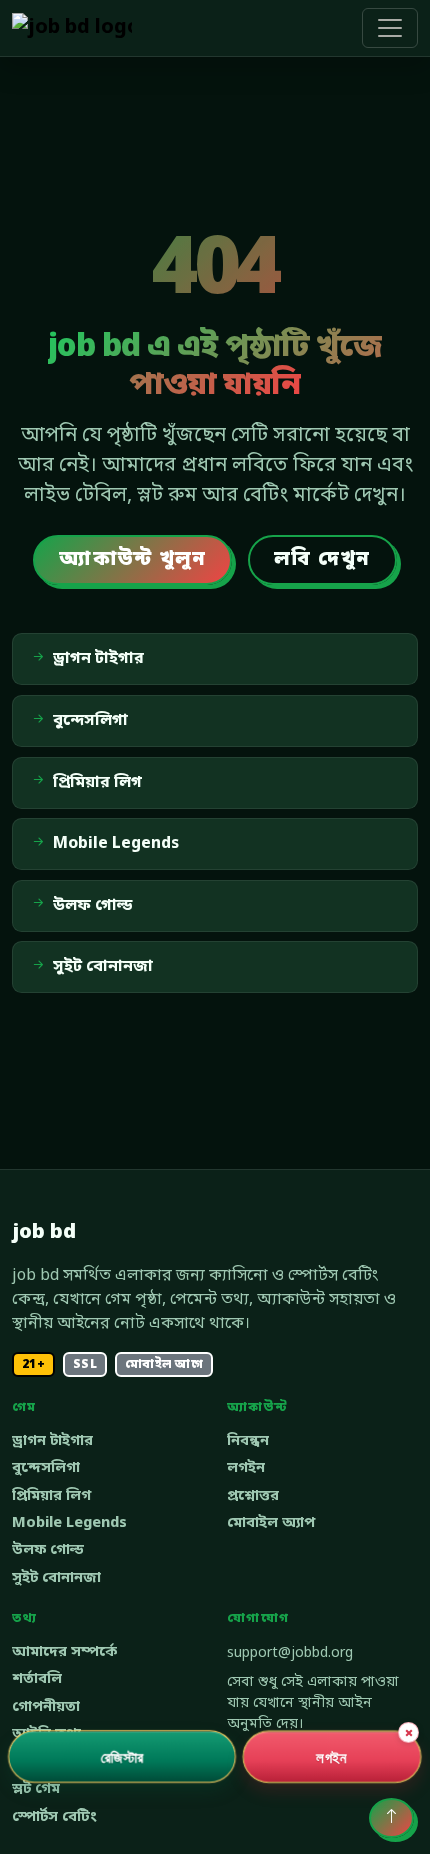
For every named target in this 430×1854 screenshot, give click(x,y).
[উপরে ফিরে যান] (391, 1818)
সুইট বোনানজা (56, 1578)
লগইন (246, 1468)
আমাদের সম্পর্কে (64, 1652)
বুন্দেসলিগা (46, 1468)
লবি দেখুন (322, 560)
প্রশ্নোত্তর (253, 1496)
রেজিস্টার (122, 1756)
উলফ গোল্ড (48, 1550)
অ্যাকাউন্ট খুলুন (132, 560)
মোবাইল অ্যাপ (271, 1523)
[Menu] (390, 28)
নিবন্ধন (248, 1441)
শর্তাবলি (37, 1679)
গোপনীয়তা (46, 1707)
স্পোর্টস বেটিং (54, 1817)
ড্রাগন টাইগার (52, 1441)
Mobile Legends (69, 1523)
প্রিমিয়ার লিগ (51, 1496)
